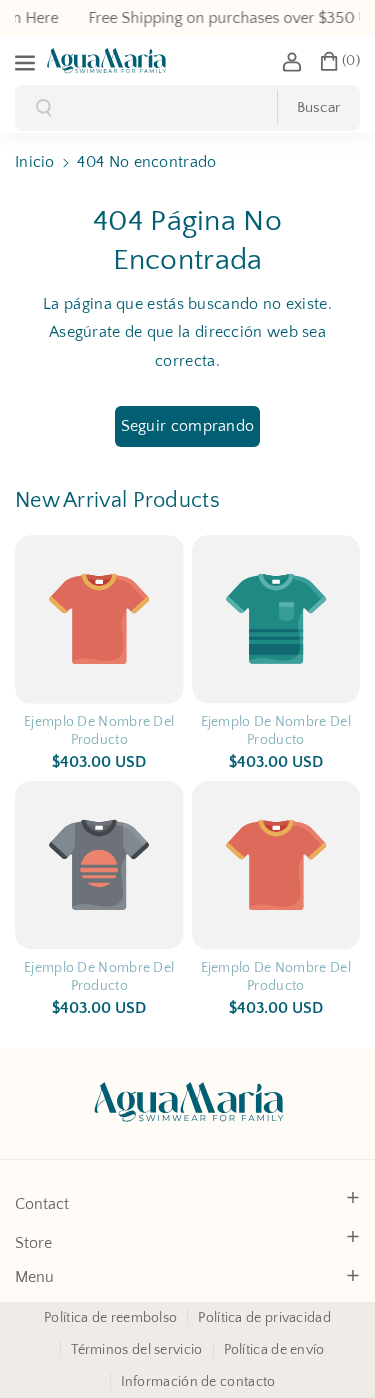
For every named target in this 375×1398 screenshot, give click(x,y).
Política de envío (274, 1350)
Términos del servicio (136, 1350)
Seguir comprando (188, 426)
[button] (27, 61)
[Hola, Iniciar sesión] (292, 61)
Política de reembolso (110, 1318)
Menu (34, 1277)
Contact (42, 1204)
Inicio (35, 162)
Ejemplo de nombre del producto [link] (99, 731)
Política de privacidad (264, 1318)
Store (33, 1243)
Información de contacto (198, 1382)
